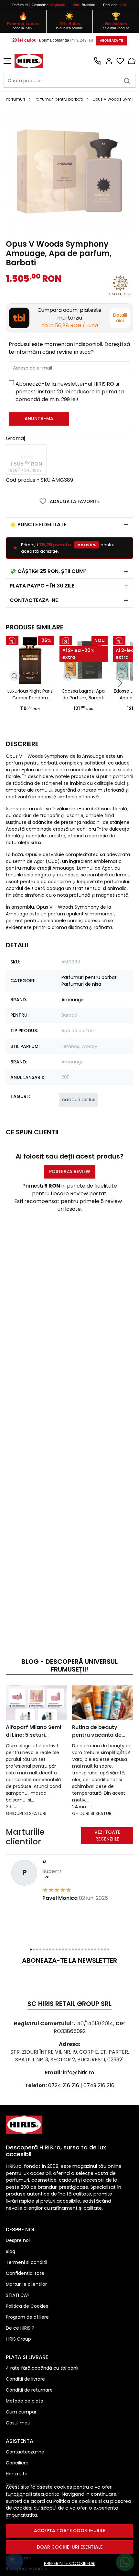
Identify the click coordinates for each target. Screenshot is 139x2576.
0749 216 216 (99, 2085)
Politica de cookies (75, 2501)
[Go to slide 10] (60, 1949)
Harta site (17, 2474)
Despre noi (18, 2240)
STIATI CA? (18, 2295)
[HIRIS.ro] (31, 61)
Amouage (73, 1000)
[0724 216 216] (98, 61)
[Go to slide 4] (40, 1949)
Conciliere (17, 2463)
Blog (11, 2251)
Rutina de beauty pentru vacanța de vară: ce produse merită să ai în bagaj (99, 1731)
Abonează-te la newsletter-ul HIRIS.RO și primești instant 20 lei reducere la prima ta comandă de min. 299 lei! (70, 392)
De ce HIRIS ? (20, 2328)
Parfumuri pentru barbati (59, 99)
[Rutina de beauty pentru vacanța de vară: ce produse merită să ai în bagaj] (103, 1703)
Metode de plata (25, 2401)
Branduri (85, 5)
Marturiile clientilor (26, 2284)
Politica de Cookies (27, 2306)
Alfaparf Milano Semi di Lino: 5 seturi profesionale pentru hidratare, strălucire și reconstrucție (35, 1731)
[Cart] (132, 61)
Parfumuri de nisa (81, 984)
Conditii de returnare (29, 2390)
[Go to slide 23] (102, 1949)
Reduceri (115, 5)
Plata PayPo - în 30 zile (42, 586)
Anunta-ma (39, 419)
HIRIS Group (18, 2339)
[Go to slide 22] (99, 1949)
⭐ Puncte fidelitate (38, 524)
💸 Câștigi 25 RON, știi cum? (48, 571)
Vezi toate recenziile (107, 1836)
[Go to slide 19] (89, 1949)
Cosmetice (40, 5)
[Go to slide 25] (108, 1949)
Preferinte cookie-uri (70, 2563)
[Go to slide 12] (66, 1949)
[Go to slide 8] (53, 1949)
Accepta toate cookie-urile (69, 2531)
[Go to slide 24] (105, 1949)
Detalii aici (120, 318)
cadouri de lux (79, 1100)
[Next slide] (120, 683)
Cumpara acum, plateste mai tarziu (69, 318)
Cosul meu (18, 2423)
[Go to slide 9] (57, 1949)
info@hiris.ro (79, 2073)
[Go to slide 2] (34, 1949)
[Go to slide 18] (86, 1949)
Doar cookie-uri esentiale (70, 2547)
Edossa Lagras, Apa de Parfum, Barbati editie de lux (84, 695)
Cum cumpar (21, 2412)
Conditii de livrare (25, 2379)
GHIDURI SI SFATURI (26, 1813)
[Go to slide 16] (79, 1949)
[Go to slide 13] (69, 1949)
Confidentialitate (25, 2273)
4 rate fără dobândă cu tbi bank (42, 2368)
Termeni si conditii (27, 2262)
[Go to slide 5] (44, 1949)
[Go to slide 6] (47, 1949)
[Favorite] (120, 61)
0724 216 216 (64, 2085)
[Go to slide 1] (31, 1949)
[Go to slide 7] (50, 1949)
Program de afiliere (27, 2317)
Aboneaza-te (112, 40)
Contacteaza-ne (34, 600)
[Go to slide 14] (73, 1949)
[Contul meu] (109, 61)
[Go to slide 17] (82, 1949)
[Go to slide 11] (63, 1949)
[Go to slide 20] (92, 1949)
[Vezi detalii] (14, 676)
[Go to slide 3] (37, 1949)
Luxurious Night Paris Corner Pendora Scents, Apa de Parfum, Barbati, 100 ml (30, 695)
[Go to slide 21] (95, 1949)
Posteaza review (70, 1171)
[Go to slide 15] (76, 1949)
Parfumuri (20, 5)
